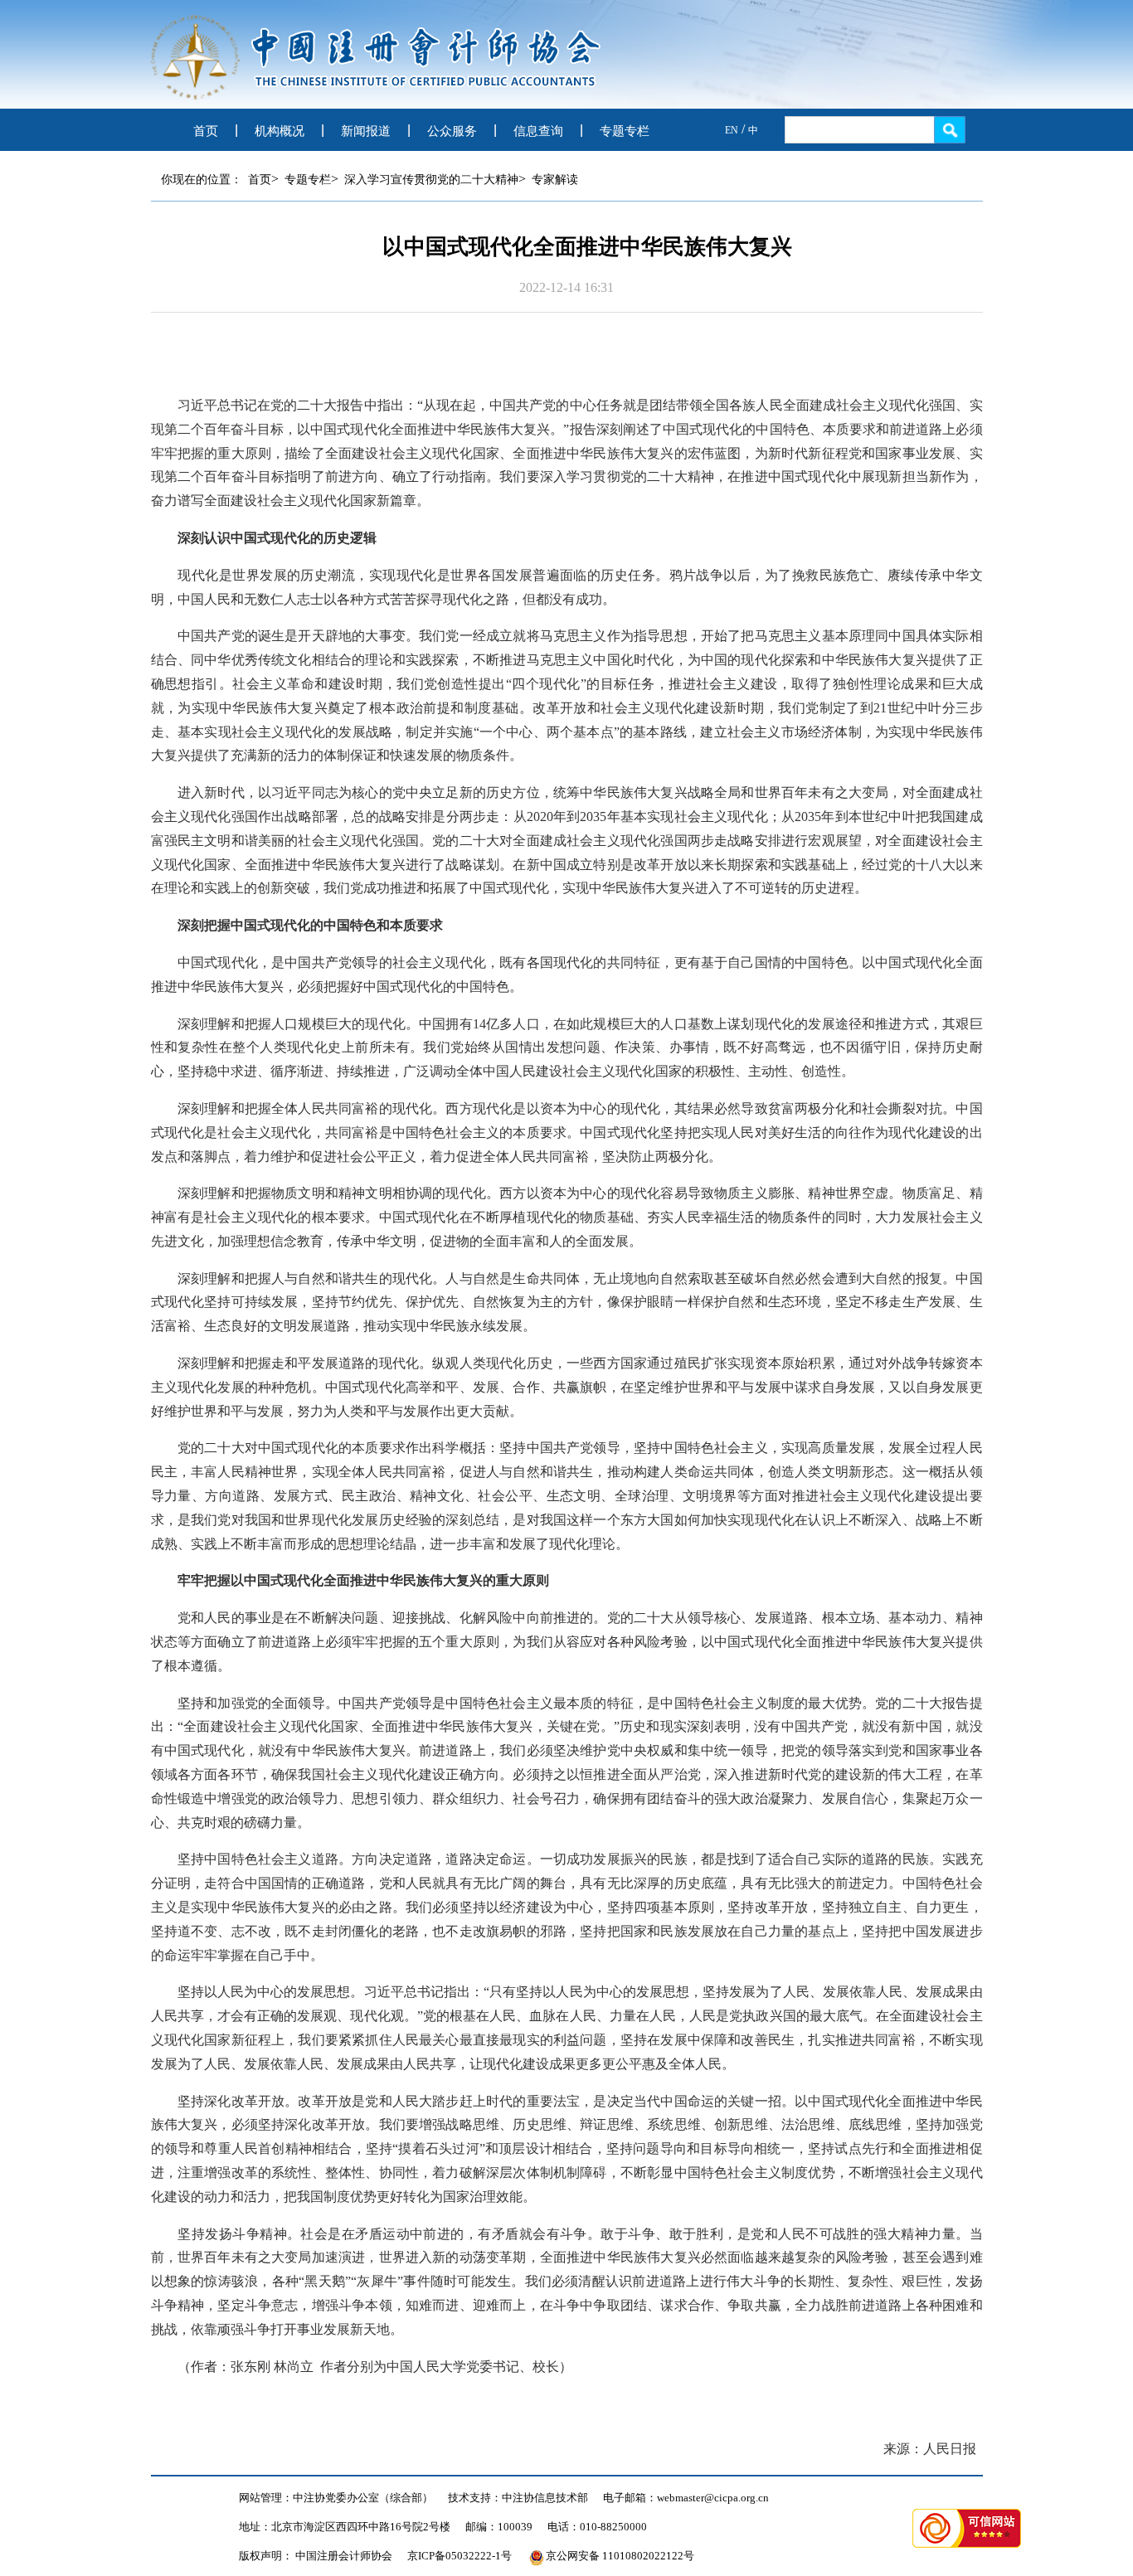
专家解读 (555, 180)
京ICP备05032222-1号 (460, 2556)
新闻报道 (366, 131)
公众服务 (452, 131)
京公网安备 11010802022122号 (620, 2556)
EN (732, 130)
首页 (206, 131)
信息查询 (538, 131)
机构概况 (280, 131)
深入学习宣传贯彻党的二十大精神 (431, 180)
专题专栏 (625, 131)
